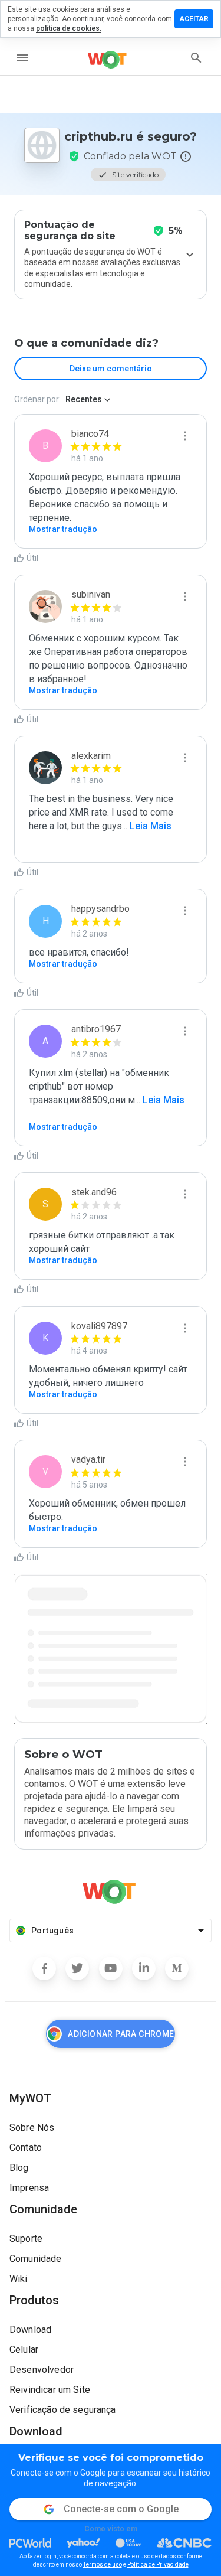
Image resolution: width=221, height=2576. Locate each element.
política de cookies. (69, 28)
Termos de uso (103, 2564)
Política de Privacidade (158, 2564)
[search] (196, 58)
